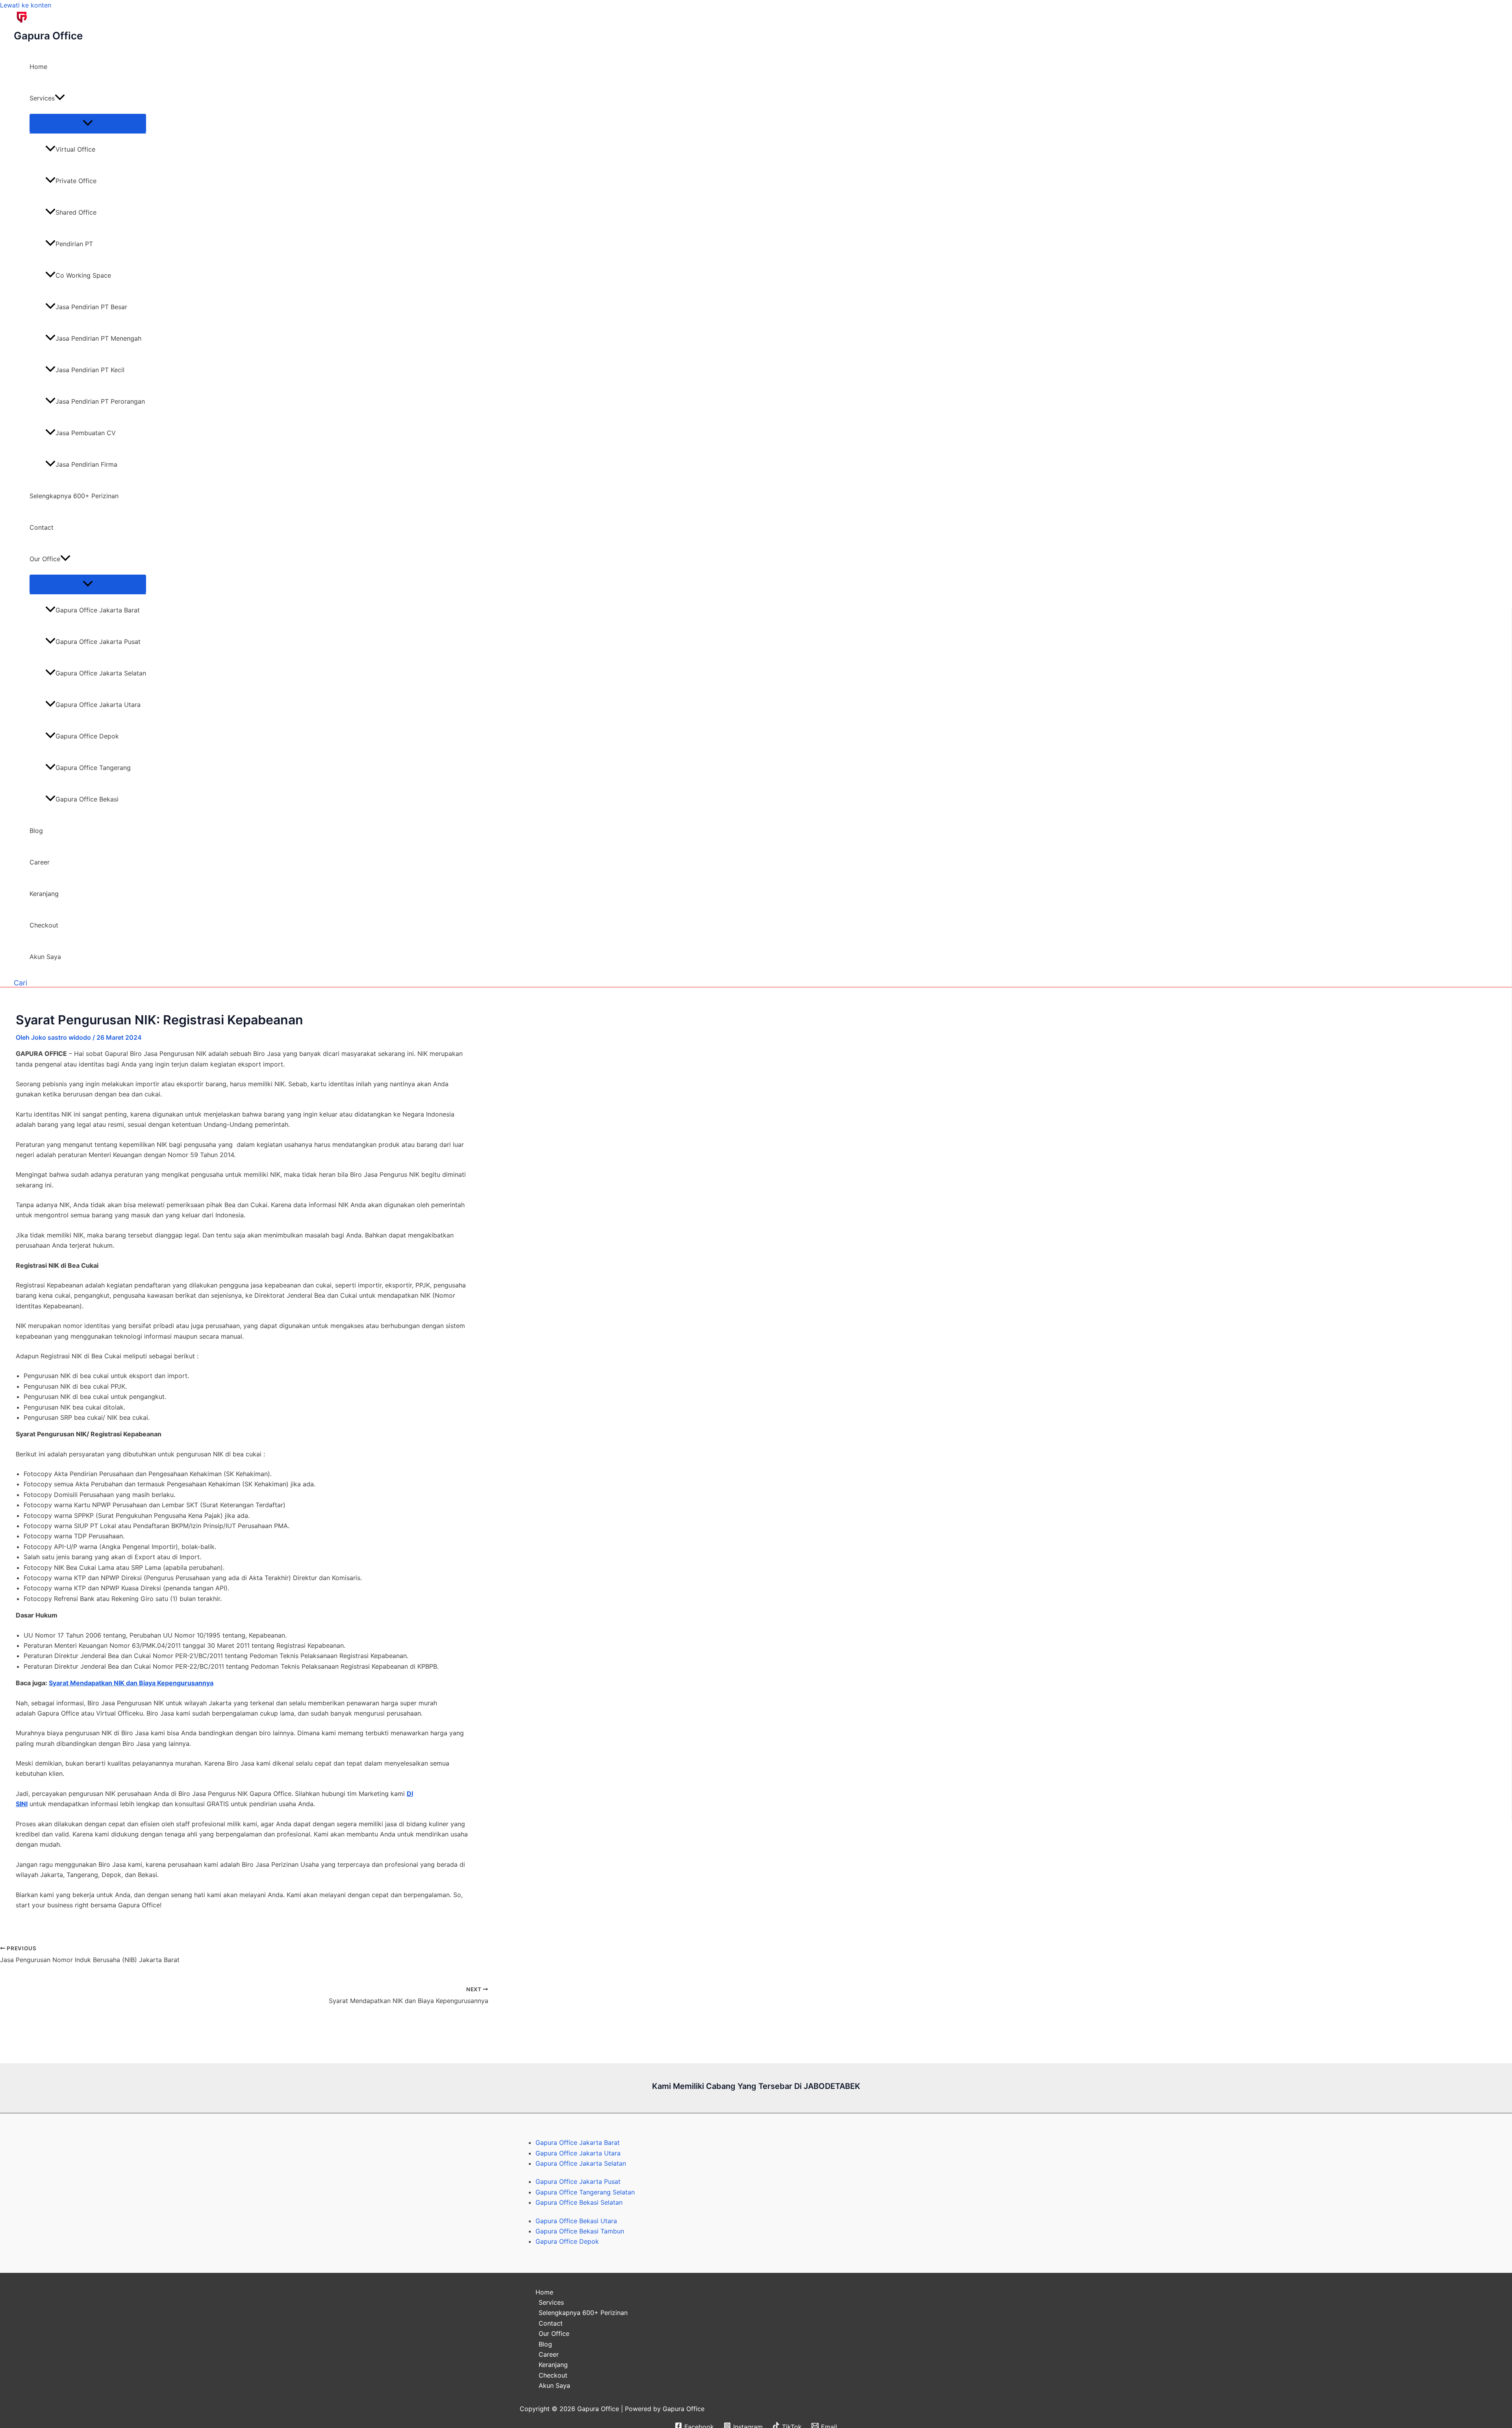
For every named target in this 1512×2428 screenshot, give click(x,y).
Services (42, 98)
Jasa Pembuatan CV (86, 433)
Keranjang (44, 894)
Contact (42, 527)
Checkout (44, 925)
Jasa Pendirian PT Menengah (98, 338)
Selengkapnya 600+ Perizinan (74, 496)
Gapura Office (48, 36)
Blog (36, 831)
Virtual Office (75, 149)
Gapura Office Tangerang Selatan (585, 2192)
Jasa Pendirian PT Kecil (90, 370)
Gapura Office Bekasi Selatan (579, 2202)
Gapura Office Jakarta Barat (98, 610)
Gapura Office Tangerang (93, 768)
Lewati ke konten (26, 5)
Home (38, 67)
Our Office (45, 559)
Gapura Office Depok (87, 736)
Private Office (76, 181)
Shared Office (76, 212)
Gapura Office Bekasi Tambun (580, 2231)
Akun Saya (45, 957)
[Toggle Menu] (88, 123)
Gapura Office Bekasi (87, 799)
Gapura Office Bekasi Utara (576, 2221)
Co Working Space (83, 275)
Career (40, 862)
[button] (60, 98)
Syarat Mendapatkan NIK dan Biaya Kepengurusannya (131, 1683)
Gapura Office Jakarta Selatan (101, 673)
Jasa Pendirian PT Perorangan (100, 401)
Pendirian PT (74, 244)
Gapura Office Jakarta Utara (98, 705)
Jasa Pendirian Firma (86, 464)
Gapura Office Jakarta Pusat (98, 642)
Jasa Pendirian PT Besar (91, 307)
